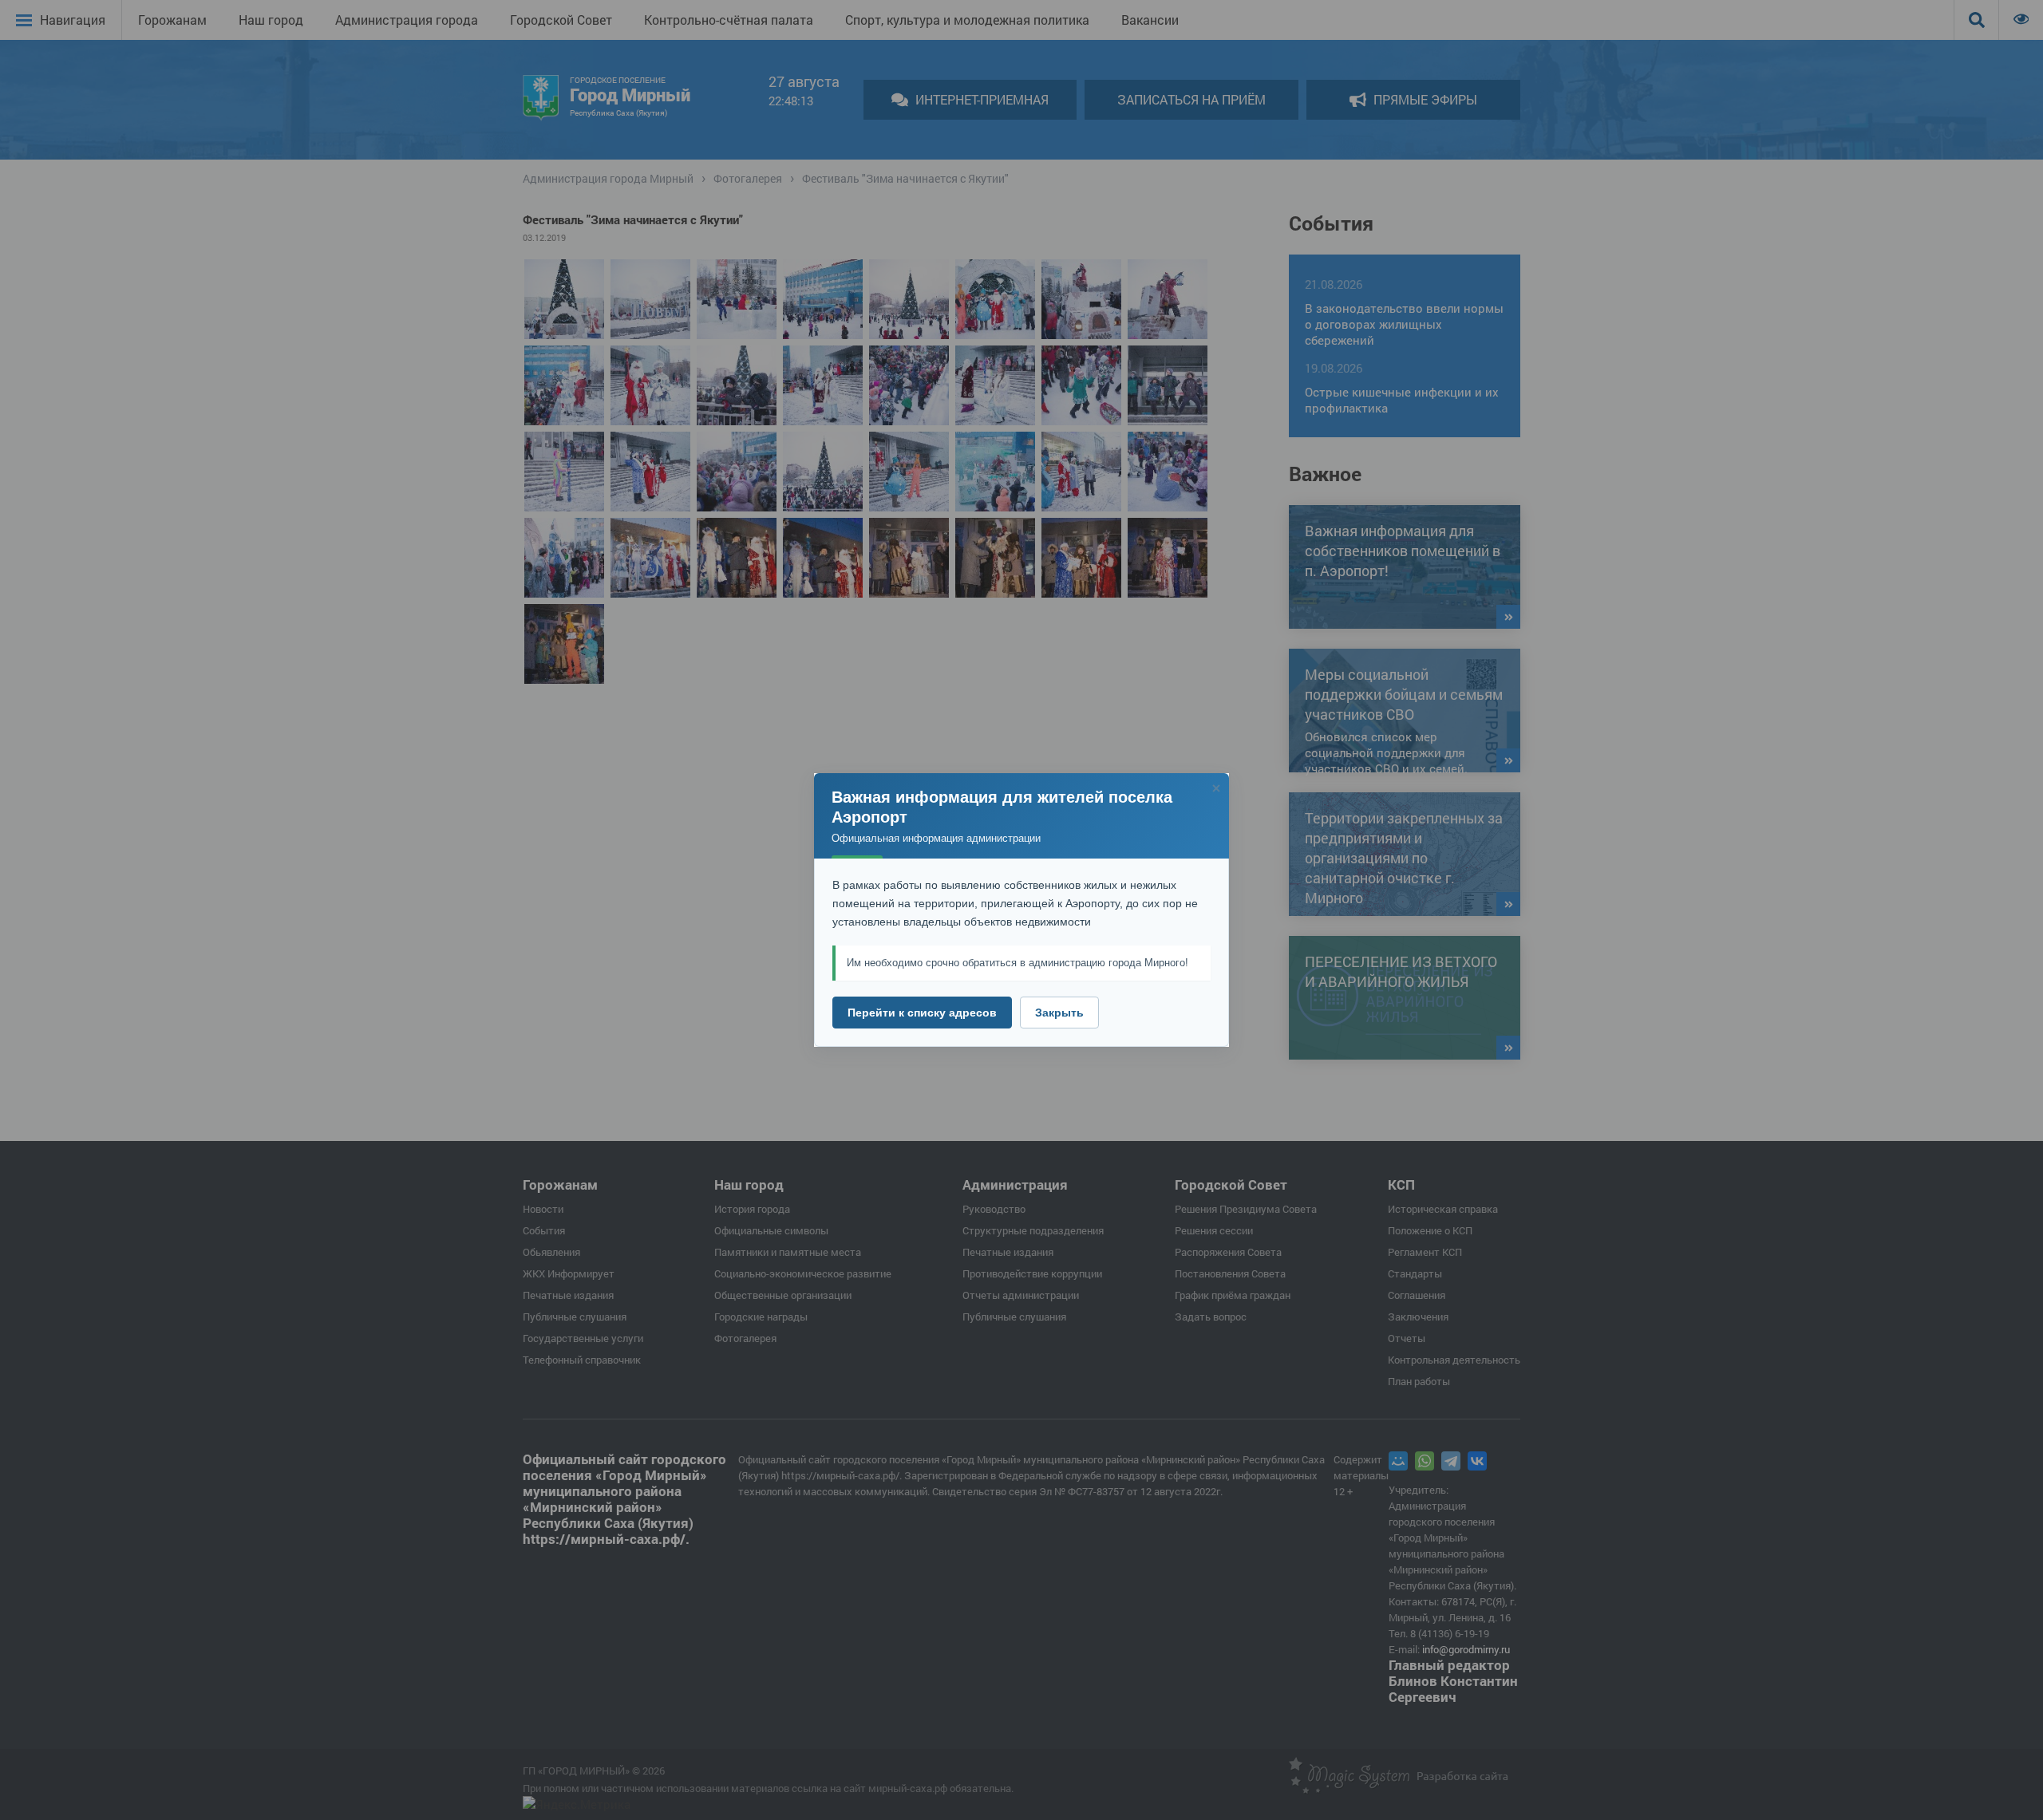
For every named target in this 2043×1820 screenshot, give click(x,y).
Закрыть (1059, 1013)
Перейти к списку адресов (922, 1013)
